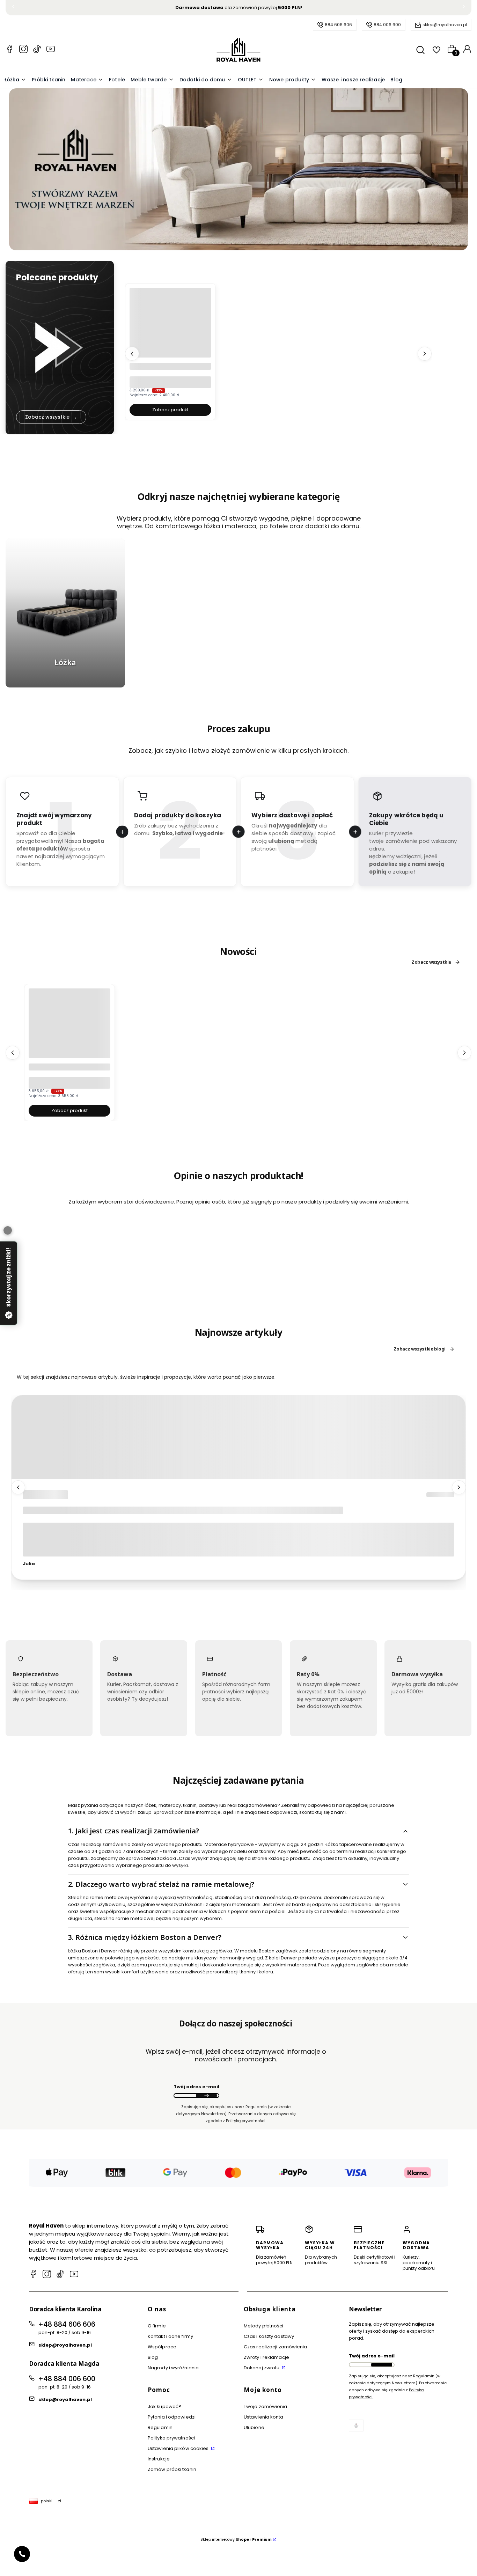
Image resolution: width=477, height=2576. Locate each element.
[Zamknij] (8, 1230)
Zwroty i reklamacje (266, 2357)
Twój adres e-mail (196, 2087)
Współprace (162, 2347)
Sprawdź (65, 683)
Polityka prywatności (171, 2438)
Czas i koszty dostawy (269, 2336)
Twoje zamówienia (266, 2406)
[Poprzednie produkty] (132, 353)
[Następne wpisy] (459, 1488)
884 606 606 (338, 25)
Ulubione (254, 2427)
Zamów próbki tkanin (172, 2469)
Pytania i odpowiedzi (172, 2417)
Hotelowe (40, 1495)
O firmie (157, 2326)
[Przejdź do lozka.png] (65, 613)
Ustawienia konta (264, 2417)
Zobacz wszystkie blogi (420, 1349)
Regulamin (160, 2427)
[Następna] (464, 8)
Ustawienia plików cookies (179, 2448)
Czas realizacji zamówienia (276, 2347)
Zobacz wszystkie (431, 962)
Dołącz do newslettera (206, 2096)
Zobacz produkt (170, 410)
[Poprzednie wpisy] (18, 1488)
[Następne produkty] (425, 353)
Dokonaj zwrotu (262, 2368)
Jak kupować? (164, 2406)
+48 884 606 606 (67, 2324)
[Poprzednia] (13, 8)
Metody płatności (264, 2326)
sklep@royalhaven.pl (445, 25)
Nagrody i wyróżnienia (173, 2368)
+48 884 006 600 (67, 2379)
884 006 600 (387, 25)
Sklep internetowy (236, 2539)
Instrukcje (159, 2459)
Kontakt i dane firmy (170, 2336)
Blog (153, 2357)
